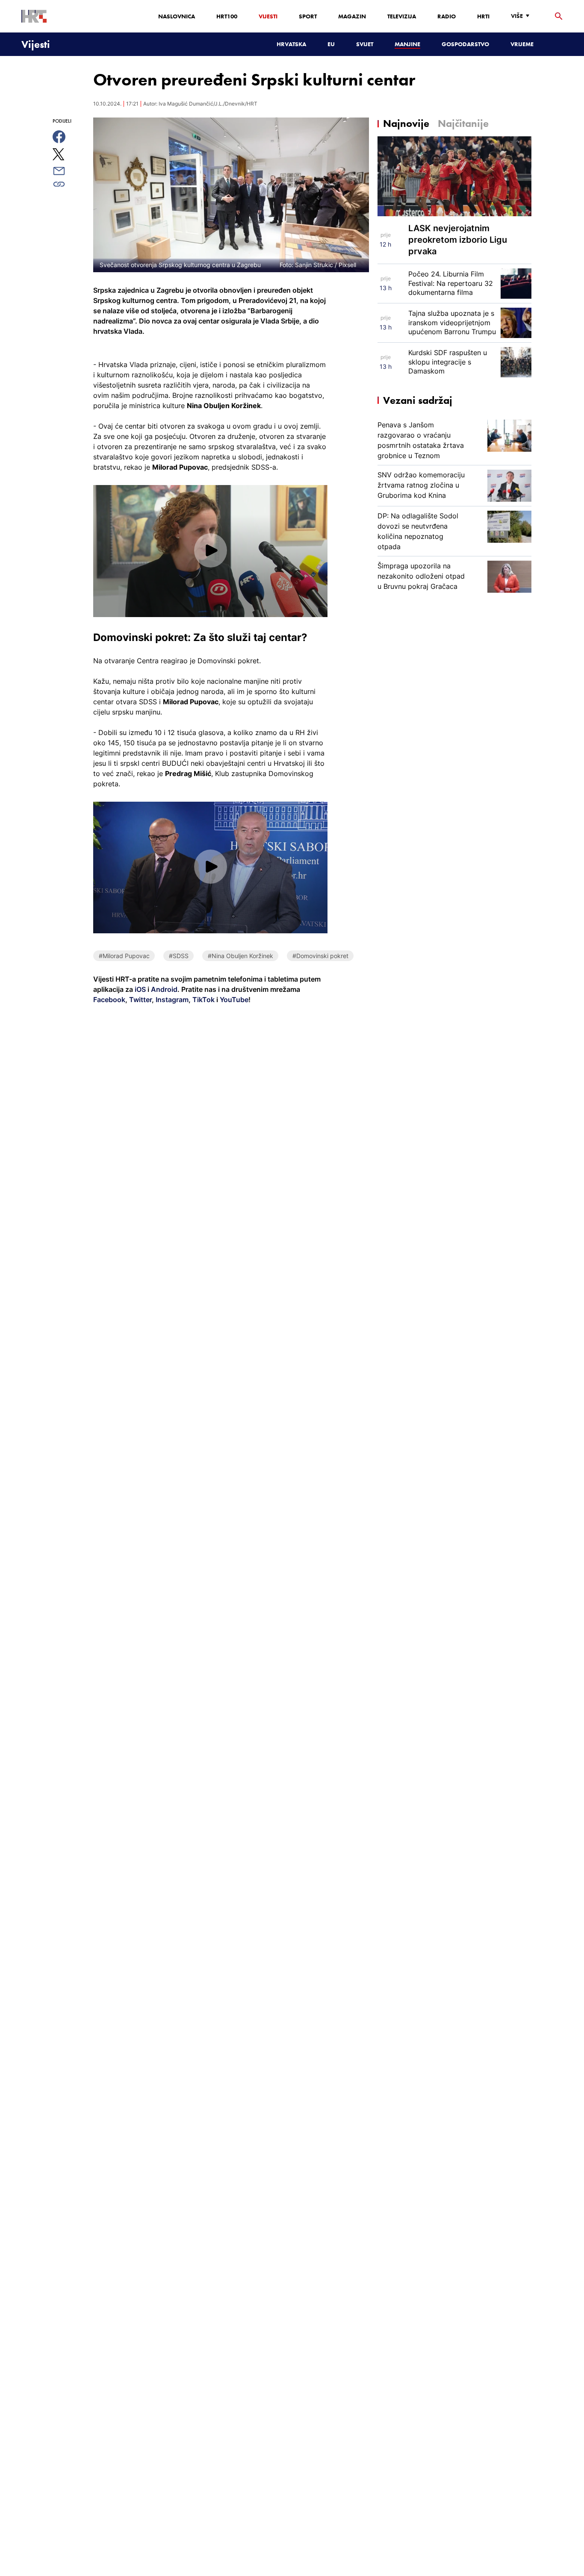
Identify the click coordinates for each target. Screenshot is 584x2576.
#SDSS (179, 956)
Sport (308, 16)
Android (164, 989)
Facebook (109, 1000)
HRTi (483, 16)
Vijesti (268, 16)
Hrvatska (291, 44)
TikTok (203, 1000)
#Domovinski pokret (320, 956)
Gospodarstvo (465, 44)
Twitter (140, 1000)
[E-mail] (69, 171)
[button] (211, 551)
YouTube (233, 1000)
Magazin (352, 16)
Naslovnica (177, 16)
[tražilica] (559, 16)
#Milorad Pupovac (124, 956)
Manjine (407, 44)
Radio (447, 16)
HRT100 (227, 16)
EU (331, 44)
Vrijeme (522, 44)
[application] (210, 551)
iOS (141, 989)
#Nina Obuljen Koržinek (240, 956)
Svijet (365, 44)
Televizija (402, 16)
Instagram (171, 1000)
